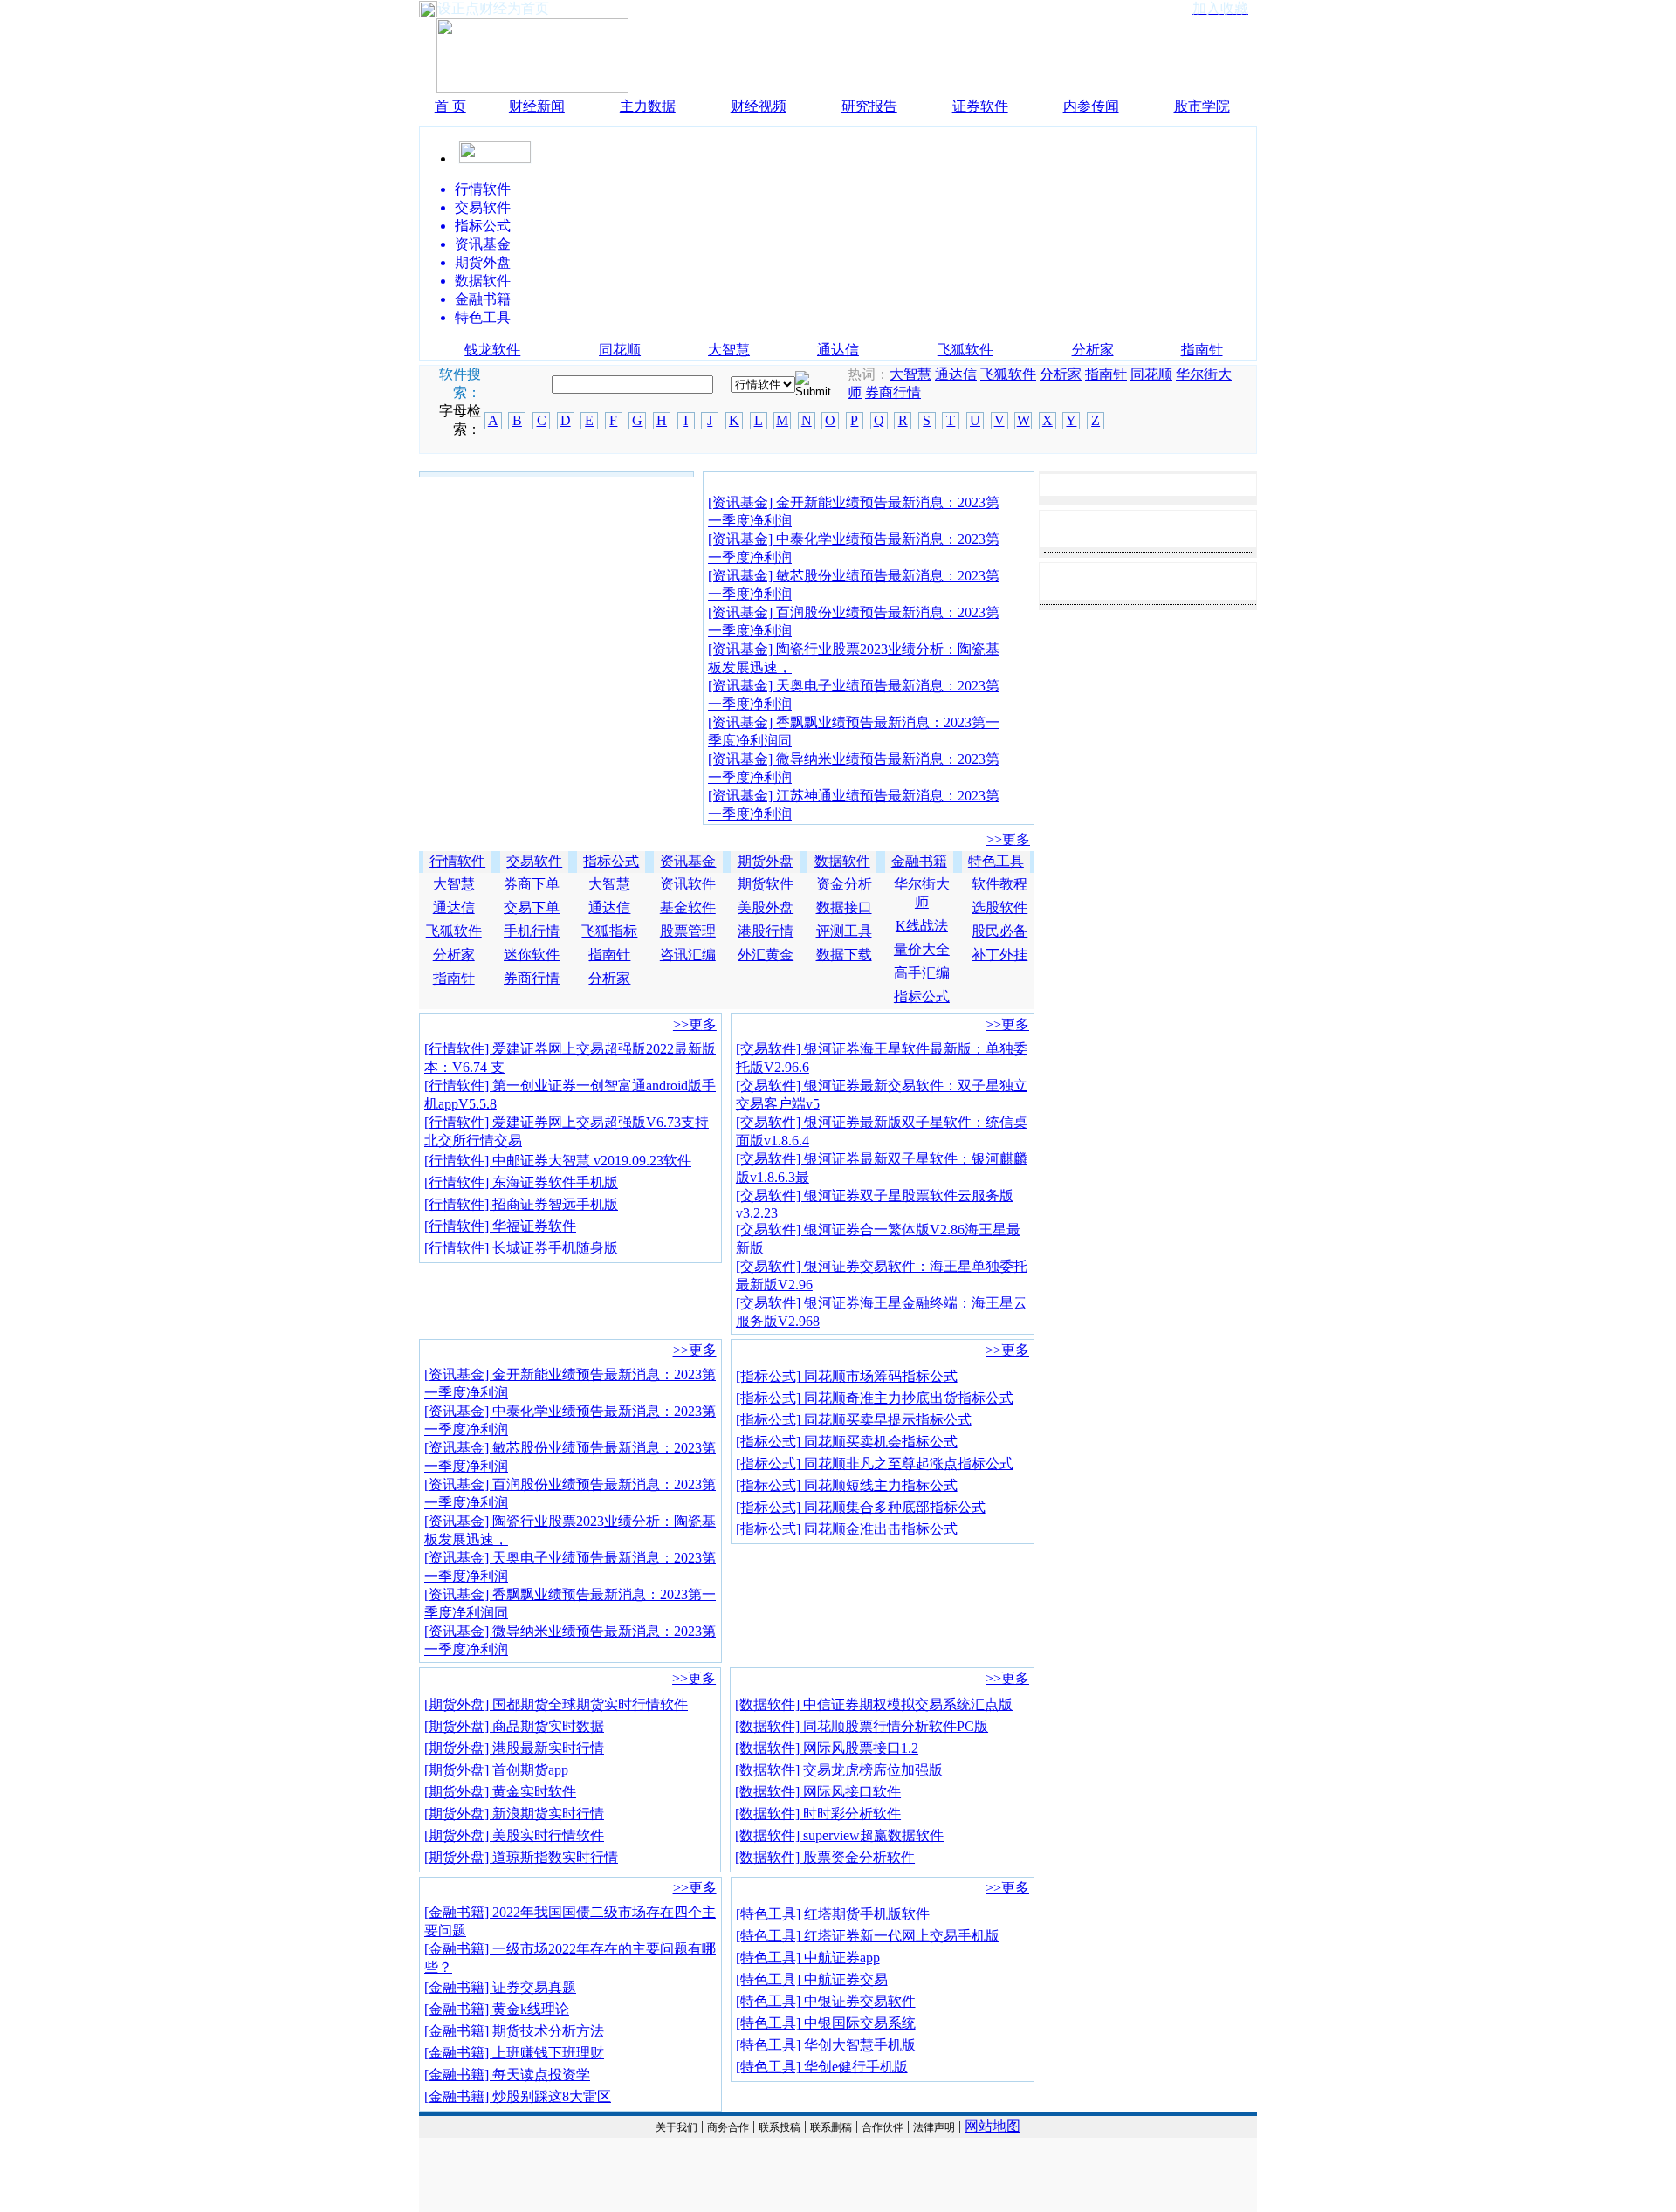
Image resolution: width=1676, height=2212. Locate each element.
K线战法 (922, 926)
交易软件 (534, 861)
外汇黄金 (766, 955)
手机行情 (532, 931)
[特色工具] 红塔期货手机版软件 (833, 1914)
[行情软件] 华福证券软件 (500, 1226)
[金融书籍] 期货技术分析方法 (514, 2031)
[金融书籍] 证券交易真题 (500, 1987)
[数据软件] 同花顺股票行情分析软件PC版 (862, 1726)
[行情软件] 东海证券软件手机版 (521, 1182)
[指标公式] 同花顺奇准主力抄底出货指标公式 (875, 1398)
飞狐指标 (609, 931)
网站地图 (993, 2126)
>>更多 (1008, 839)
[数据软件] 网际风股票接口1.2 (827, 1748)
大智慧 (729, 350)
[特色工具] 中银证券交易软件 (826, 2001)
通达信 (838, 350)
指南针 (1202, 350)
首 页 (450, 106)
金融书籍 (919, 861)
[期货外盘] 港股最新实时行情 (514, 1748)
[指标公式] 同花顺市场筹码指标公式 (847, 1376)
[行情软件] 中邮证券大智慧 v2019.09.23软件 (558, 1161)
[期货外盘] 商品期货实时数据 (514, 1726)
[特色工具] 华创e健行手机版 (822, 2067)
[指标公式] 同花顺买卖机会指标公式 (847, 1442)
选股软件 (999, 907)
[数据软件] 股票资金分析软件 (825, 1857)
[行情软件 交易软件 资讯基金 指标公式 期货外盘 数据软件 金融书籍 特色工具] (763, 384)
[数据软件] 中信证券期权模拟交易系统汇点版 (874, 1704)
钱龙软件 (492, 350)
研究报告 (869, 106)
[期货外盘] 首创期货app (496, 1770)
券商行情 (893, 392)
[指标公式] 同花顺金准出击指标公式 (847, 1529)
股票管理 (688, 931)
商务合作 (728, 2127)
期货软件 (766, 884)
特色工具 (996, 861)
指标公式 (611, 861)
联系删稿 (831, 2127)
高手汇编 (922, 973)
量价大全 (922, 949)
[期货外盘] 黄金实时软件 (500, 1792)
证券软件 (980, 106)
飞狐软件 (965, 350)
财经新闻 (537, 106)
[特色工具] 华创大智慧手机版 (826, 2045)
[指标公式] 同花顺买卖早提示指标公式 (854, 1420)
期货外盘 (766, 861)
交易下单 (532, 907)
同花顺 (620, 350)
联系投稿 (780, 2127)
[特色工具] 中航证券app (808, 1958)
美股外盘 (766, 907)
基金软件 (688, 907)
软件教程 (999, 884)
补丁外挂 (999, 955)
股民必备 (999, 931)
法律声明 (934, 2127)
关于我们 (677, 2127)
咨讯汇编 (688, 955)
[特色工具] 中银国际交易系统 (826, 2023)
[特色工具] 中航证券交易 (812, 1979)
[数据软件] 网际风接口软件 (818, 1792)
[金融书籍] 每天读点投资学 (507, 2075)
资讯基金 (688, 861)
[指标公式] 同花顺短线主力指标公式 (847, 1485)
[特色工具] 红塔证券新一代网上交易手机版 (868, 1936)
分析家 (1093, 350)
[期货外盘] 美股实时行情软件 (514, 1835)
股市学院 (1202, 106)
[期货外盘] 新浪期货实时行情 (514, 1814)
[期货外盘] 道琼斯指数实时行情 (521, 1857)
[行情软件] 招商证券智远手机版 (521, 1204)
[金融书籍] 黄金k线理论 (497, 2009)
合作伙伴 (883, 2127)
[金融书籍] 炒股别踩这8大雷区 (518, 2096)
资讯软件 (688, 884)
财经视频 (759, 106)
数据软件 (842, 861)
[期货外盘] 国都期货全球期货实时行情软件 (556, 1704)
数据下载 (844, 955)
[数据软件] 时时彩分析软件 (818, 1814)
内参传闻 (1091, 106)
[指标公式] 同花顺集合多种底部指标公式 (861, 1507)
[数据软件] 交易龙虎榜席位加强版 (839, 1770)
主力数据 (648, 106)
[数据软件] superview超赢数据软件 (839, 1835)
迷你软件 (532, 955)
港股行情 (766, 931)
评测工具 (844, 931)
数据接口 (844, 907)
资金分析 (844, 884)
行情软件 (457, 861)
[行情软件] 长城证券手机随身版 (521, 1248)
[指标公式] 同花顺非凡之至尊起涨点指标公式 (875, 1463)
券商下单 (532, 884)
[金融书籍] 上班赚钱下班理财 (514, 2053)
